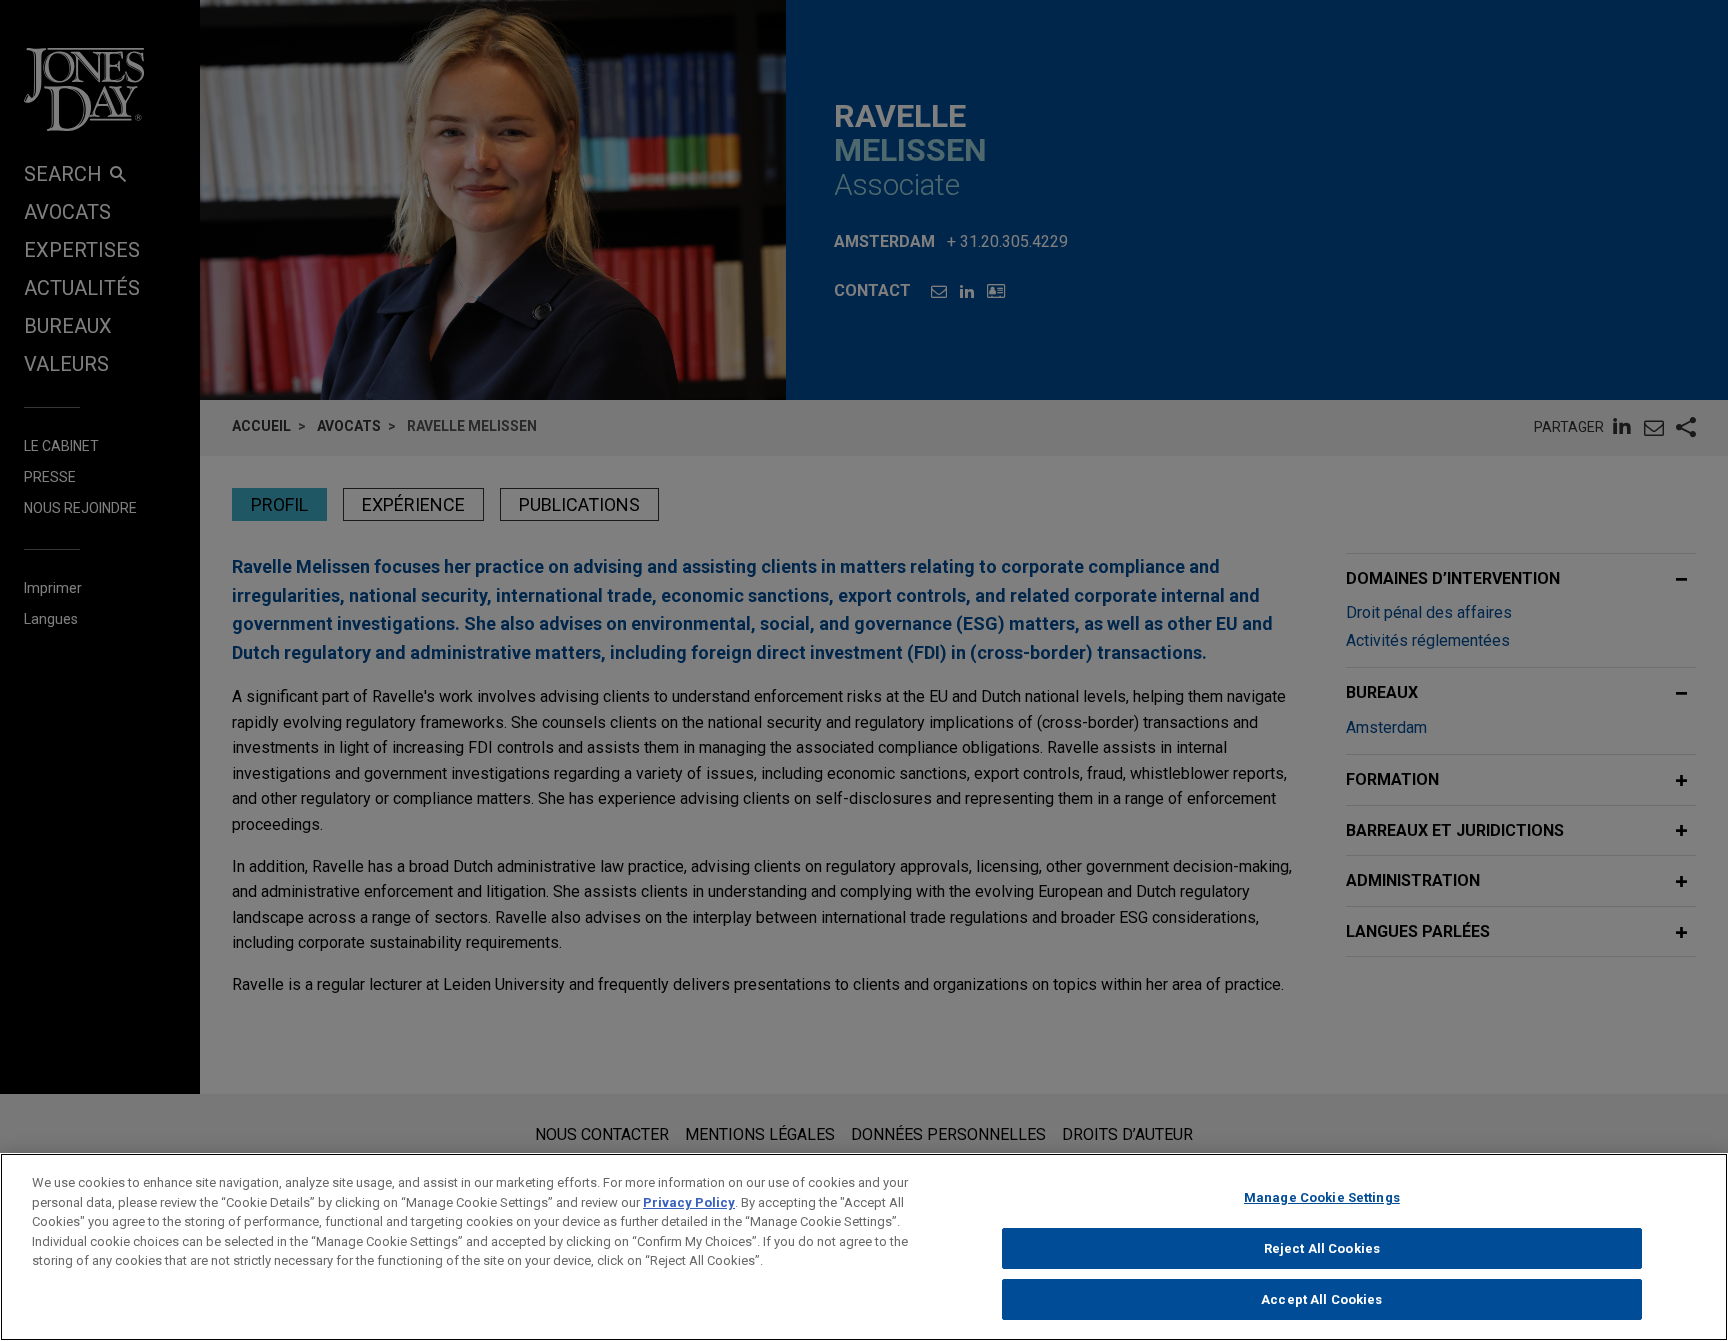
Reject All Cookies (1322, 1248)
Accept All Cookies (1321, 1299)
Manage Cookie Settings (1322, 1197)
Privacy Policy (689, 1202)
